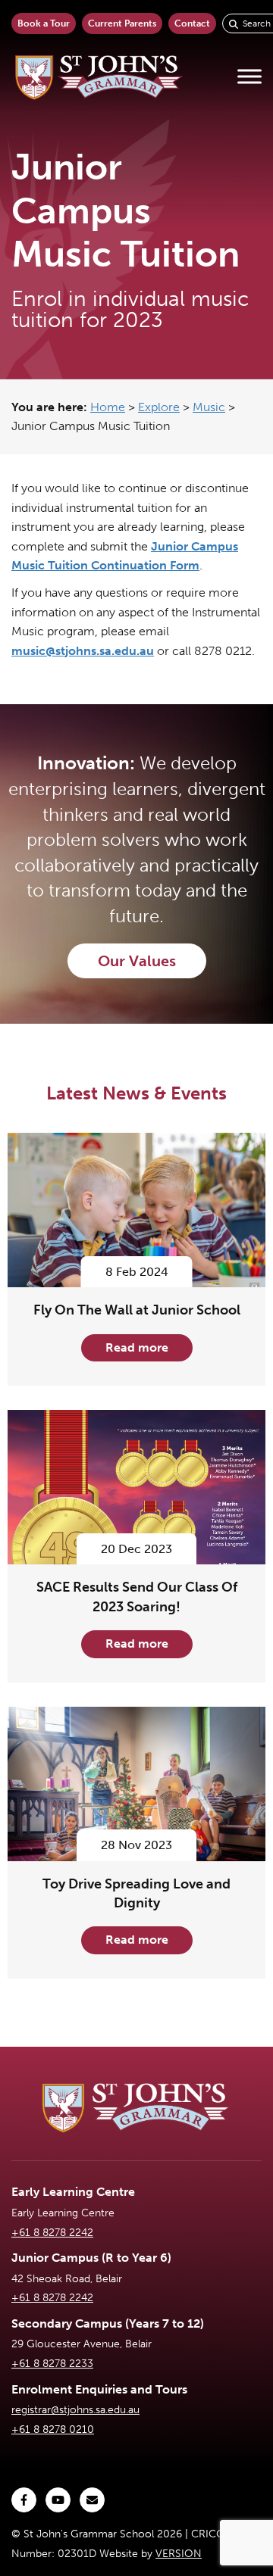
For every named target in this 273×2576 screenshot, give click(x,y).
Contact (192, 23)
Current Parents (122, 23)
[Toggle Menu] (249, 77)
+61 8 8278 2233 (52, 2364)
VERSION (179, 2554)
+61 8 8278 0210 (53, 2429)
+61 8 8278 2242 (52, 2233)
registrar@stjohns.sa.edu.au (75, 2410)
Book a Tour (44, 23)
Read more (137, 1347)
